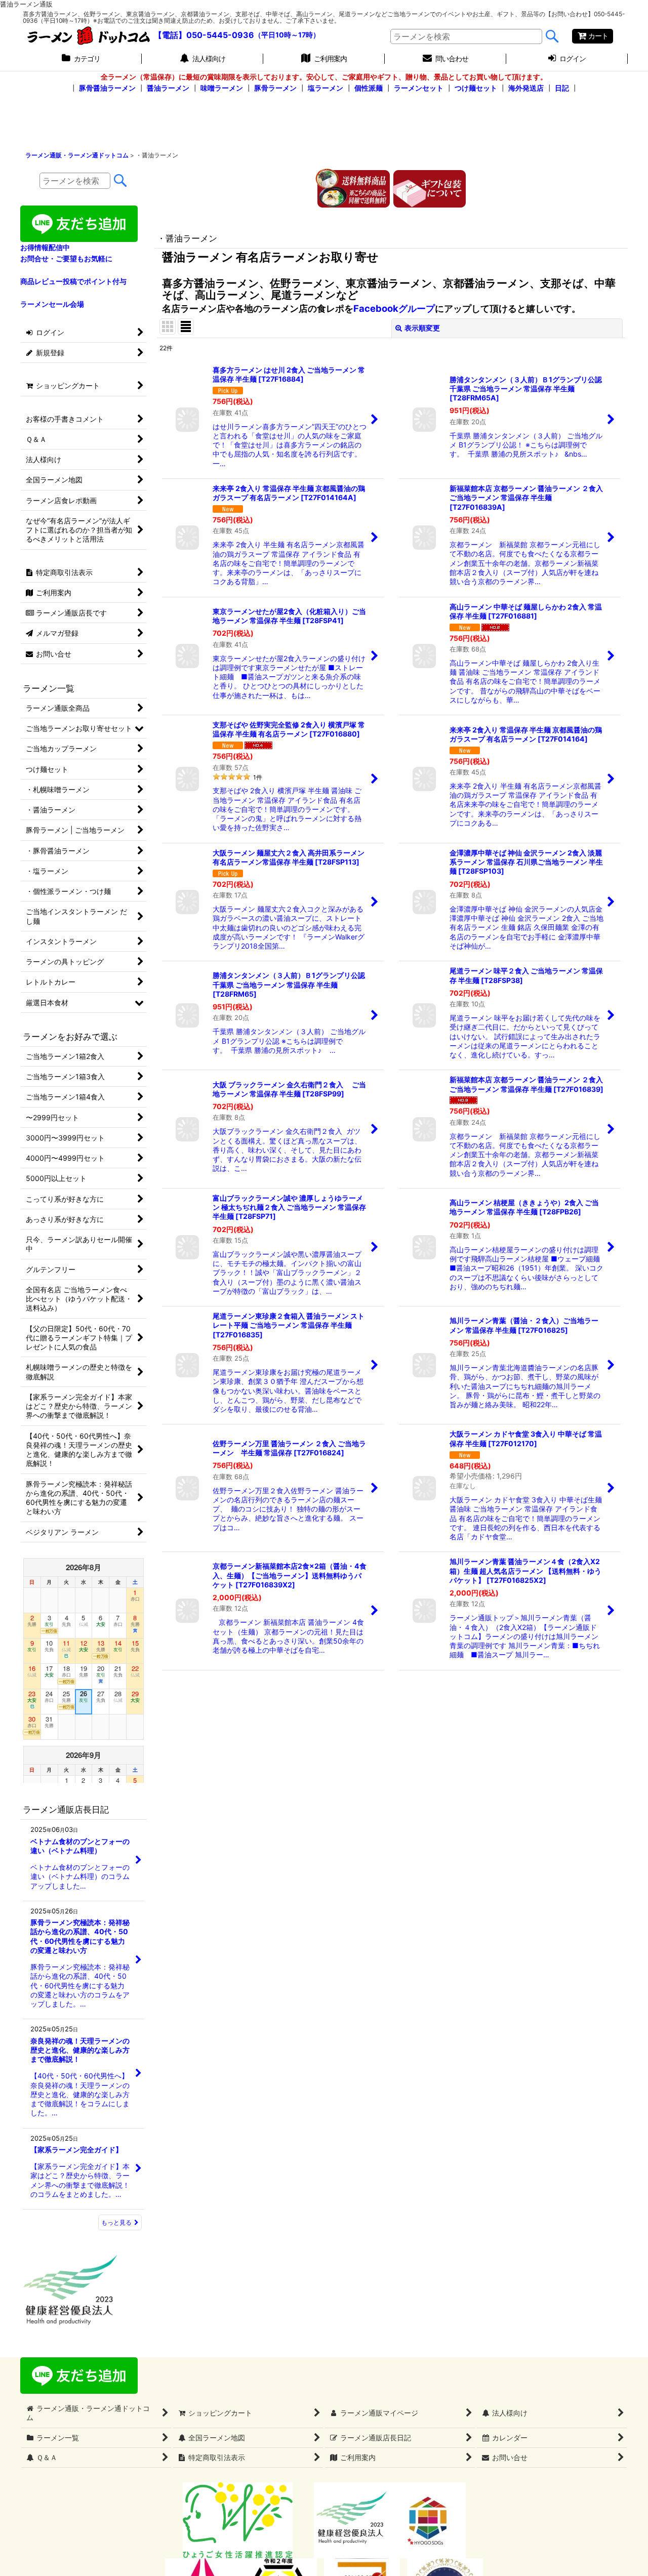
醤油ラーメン (168, 88)
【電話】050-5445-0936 (204, 35)
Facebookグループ (394, 308)
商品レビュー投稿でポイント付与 (73, 281)
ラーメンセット (419, 88)
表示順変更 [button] (422, 328)
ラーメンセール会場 (52, 304)
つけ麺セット (476, 88)
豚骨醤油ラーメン (107, 88)
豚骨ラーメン (275, 88)
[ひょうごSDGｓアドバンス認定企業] (428, 2520)
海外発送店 (526, 88)
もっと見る (116, 2222)
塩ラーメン (326, 88)
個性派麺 (369, 88)
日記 (562, 88)
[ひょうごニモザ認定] (238, 2520)
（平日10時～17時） (287, 35)
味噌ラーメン (222, 88)
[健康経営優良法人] (348, 2520)
